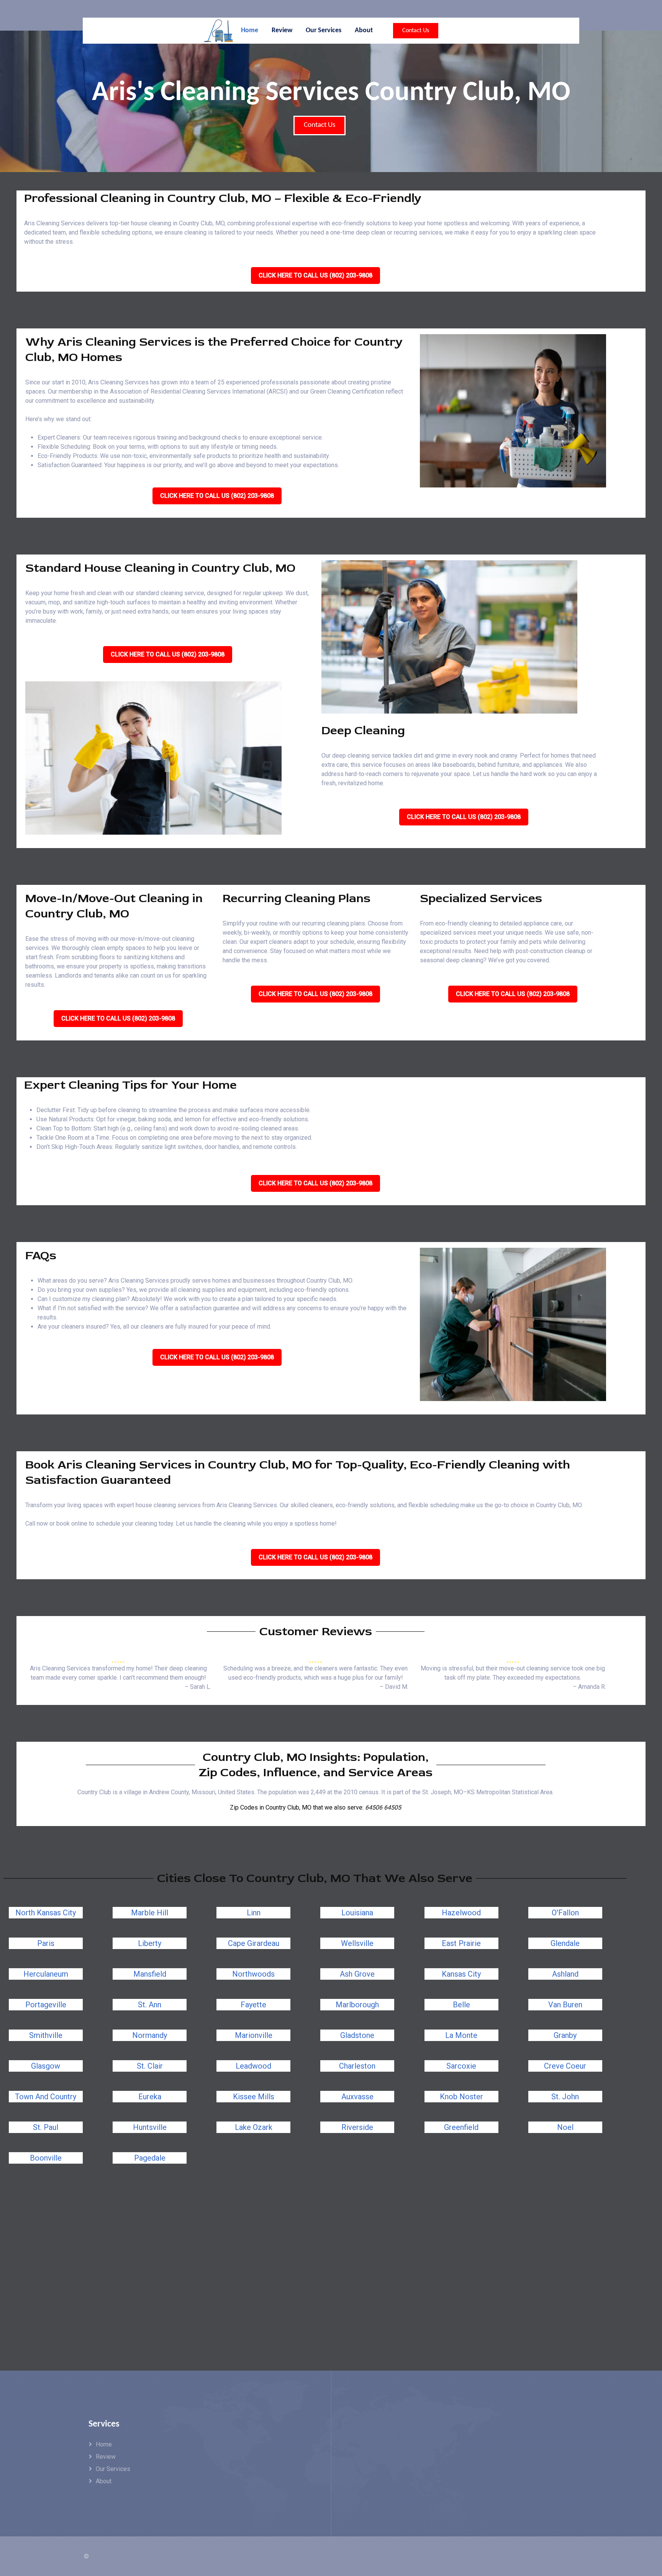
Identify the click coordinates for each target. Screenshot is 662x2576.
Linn (254, 1913)
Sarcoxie (461, 2066)
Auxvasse (357, 2097)
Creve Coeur (565, 2066)
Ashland (565, 1974)
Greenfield (461, 2127)
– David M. (394, 1687)
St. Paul (46, 2127)
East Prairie (461, 1943)
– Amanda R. (589, 1687)
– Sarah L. (198, 1687)
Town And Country (46, 2097)
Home (104, 2444)
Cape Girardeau (254, 1943)
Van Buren (565, 2005)
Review (106, 2457)
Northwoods (253, 1974)
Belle (461, 2005)
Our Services (113, 2469)
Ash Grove (357, 1974)
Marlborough (357, 2005)
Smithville (46, 2035)
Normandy (150, 2035)
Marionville (254, 2035)
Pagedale (150, 2158)
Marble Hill (150, 1913)
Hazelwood (461, 1913)
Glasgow (46, 2066)
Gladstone (357, 2035)
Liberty (150, 1943)
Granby (565, 2035)
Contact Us (416, 31)
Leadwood (253, 2066)
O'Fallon (565, 1913)
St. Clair (150, 2066)
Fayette (253, 2005)
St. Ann (150, 2005)
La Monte (461, 2035)
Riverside (357, 2127)
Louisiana (357, 1913)
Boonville (46, 2158)
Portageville (46, 2005)
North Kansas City (46, 1913)
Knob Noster (461, 2097)
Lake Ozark (254, 2127)
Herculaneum (46, 1974)
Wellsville (357, 1943)
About (104, 2481)
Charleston (357, 2066)
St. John (565, 2097)
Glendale (565, 1943)
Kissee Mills (254, 2097)
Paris (46, 1943)
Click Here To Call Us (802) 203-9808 (315, 275)
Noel (565, 2127)
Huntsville (150, 2127)
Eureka (150, 2097)
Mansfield (150, 1974)
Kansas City (461, 1974)
